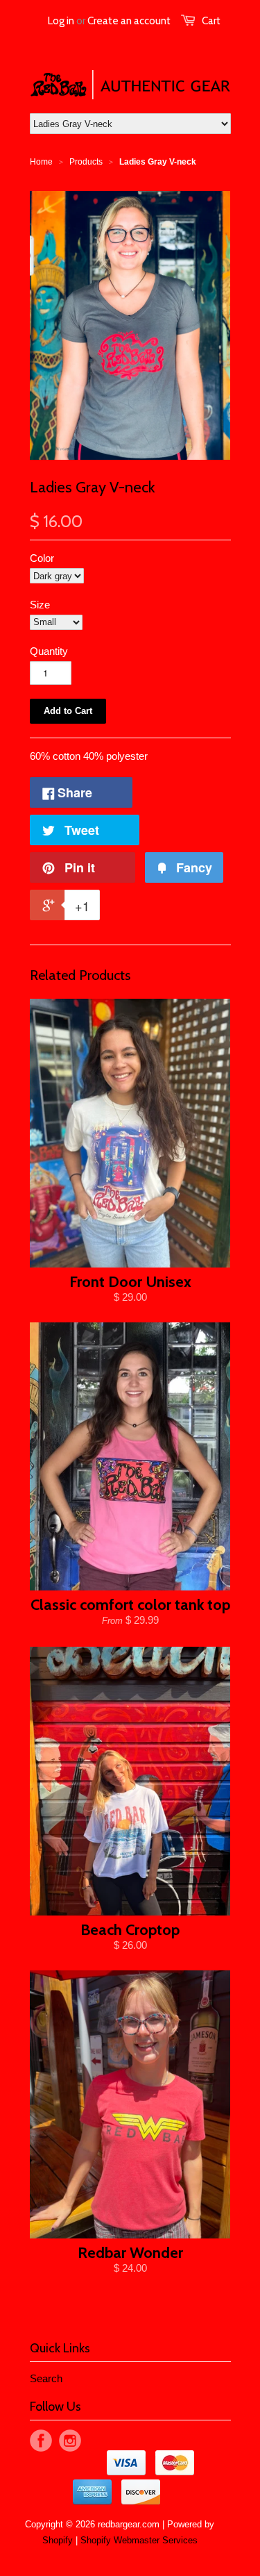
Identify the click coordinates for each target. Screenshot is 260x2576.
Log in (61, 21)
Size (40, 605)
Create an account (129, 21)
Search (46, 2378)
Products (86, 162)
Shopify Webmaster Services (139, 2540)
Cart (211, 21)
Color (42, 558)
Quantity (49, 651)
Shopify (58, 2540)
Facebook (41, 2441)
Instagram (70, 2441)
